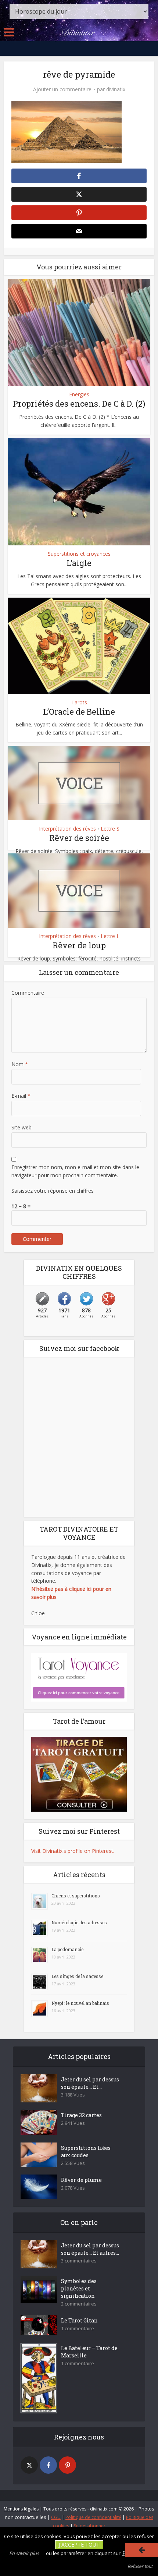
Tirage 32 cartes (81, 2115)
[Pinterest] (67, 2465)
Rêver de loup (79, 945)
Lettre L (110, 936)
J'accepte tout (79, 2545)
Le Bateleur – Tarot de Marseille (89, 2352)
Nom (20, 1064)
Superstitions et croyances (79, 554)
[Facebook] (48, 2465)
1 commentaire (78, 2329)
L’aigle (79, 563)
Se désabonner (90, 2526)
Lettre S (110, 829)
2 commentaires (79, 2304)
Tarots (79, 703)
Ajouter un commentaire (62, 89)
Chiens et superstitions (76, 1896)
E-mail (21, 1096)
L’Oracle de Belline (79, 712)
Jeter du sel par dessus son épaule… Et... (90, 2083)
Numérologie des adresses (79, 1922)
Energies (79, 394)
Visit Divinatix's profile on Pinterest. (73, 1851)
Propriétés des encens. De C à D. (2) (79, 404)
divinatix (116, 89)
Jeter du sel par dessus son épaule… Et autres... (90, 2249)
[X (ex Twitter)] (29, 2465)
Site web (21, 1127)
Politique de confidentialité (93, 2517)
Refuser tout (140, 2566)
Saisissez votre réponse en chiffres (53, 1191)
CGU (56, 2517)
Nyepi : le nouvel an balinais (80, 2003)
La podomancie (67, 1949)
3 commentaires (79, 2261)
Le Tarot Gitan (79, 2320)
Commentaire (28, 993)
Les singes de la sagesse (77, 1976)
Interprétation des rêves (67, 829)
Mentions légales (21, 2509)
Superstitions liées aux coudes (86, 2152)
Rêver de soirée (79, 838)
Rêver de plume (81, 2180)
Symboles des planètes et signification (79, 2288)
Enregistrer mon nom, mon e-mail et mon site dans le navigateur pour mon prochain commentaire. (75, 1171)
